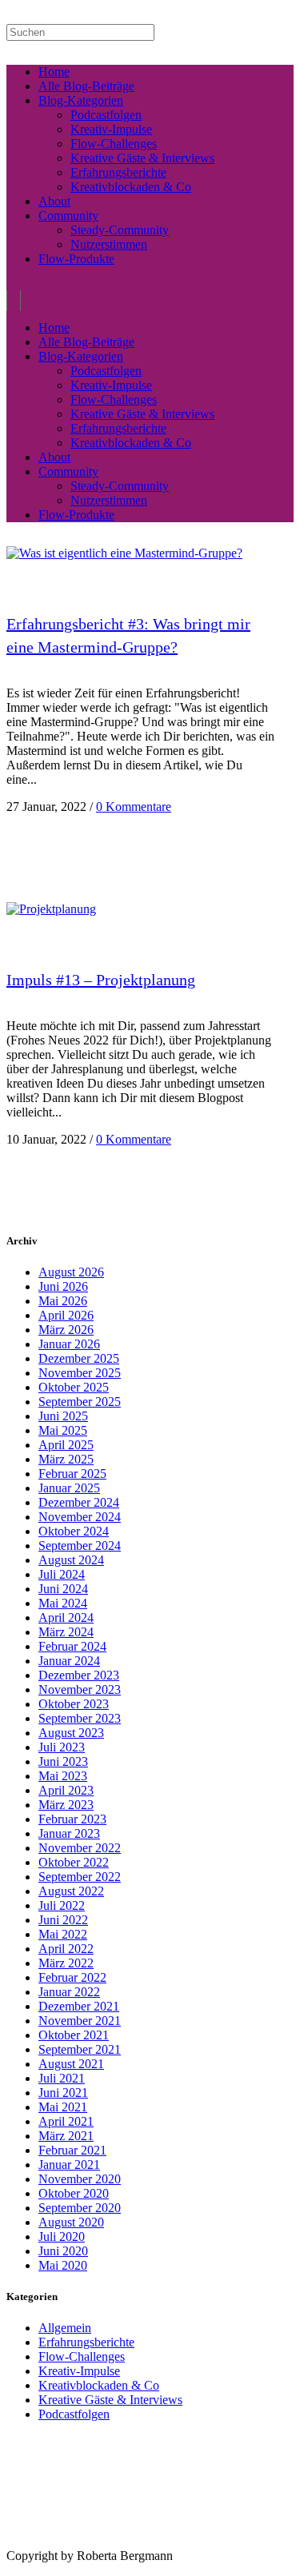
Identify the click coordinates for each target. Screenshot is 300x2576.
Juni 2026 (63, 1286)
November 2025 (80, 1373)
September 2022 (80, 1877)
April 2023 (66, 1790)
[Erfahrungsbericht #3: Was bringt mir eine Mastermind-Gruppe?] (124, 553)
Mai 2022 (63, 1934)
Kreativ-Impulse (79, 2371)
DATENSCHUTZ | (99, 2543)
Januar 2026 (69, 1344)
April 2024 (66, 1617)
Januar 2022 (69, 1992)
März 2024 (66, 1632)
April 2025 (66, 1445)
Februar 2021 (72, 2150)
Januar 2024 (69, 1661)
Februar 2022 (72, 1977)
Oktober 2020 (74, 2193)
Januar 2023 (69, 1833)
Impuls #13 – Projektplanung (101, 980)
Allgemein (65, 2328)
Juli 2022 (62, 1905)
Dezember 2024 (79, 1502)
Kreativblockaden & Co (99, 2385)
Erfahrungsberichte (86, 2342)
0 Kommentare (134, 807)
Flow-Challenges (82, 2356)
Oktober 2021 (74, 2035)
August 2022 (71, 1891)
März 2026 (66, 1330)
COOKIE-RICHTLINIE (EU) (188, 2543)
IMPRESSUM (31, 2543)
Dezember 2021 (79, 2006)
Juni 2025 (63, 1416)
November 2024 (80, 1517)
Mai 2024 (63, 1603)
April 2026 (66, 1315)
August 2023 (71, 1733)
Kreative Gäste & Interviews (110, 2400)
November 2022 (80, 1848)
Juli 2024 (62, 1574)
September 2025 (80, 1402)
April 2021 (66, 2121)
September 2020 (80, 2208)
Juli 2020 (62, 2237)
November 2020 (80, 2179)
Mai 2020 (63, 2265)
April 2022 (66, 1949)
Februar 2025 (72, 1474)
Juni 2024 (63, 1589)
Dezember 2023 (79, 1675)
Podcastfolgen (74, 2414)
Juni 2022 (63, 1920)
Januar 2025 (69, 1488)
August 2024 (71, 1560)
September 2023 (80, 1718)
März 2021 (66, 2136)
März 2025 (66, 1459)
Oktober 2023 (74, 1704)
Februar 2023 (72, 1819)
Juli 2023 (62, 1747)
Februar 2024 (72, 1646)
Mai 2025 (63, 1430)
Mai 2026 (63, 1301)
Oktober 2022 (74, 1862)
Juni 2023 (63, 1761)
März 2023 (66, 1805)
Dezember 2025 (79, 1358)
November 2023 (80, 1689)
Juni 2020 (63, 2251)
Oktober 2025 (74, 1387)
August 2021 (71, 2064)
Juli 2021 (62, 2078)
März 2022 (66, 1963)
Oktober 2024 (74, 1531)
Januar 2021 (69, 2165)
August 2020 (71, 2222)
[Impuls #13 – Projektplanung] (51, 909)
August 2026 (71, 1272)
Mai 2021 (63, 2107)
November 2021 (80, 2021)
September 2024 (80, 1546)
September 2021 (80, 2049)
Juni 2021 (63, 2093)
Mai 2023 (63, 1776)
